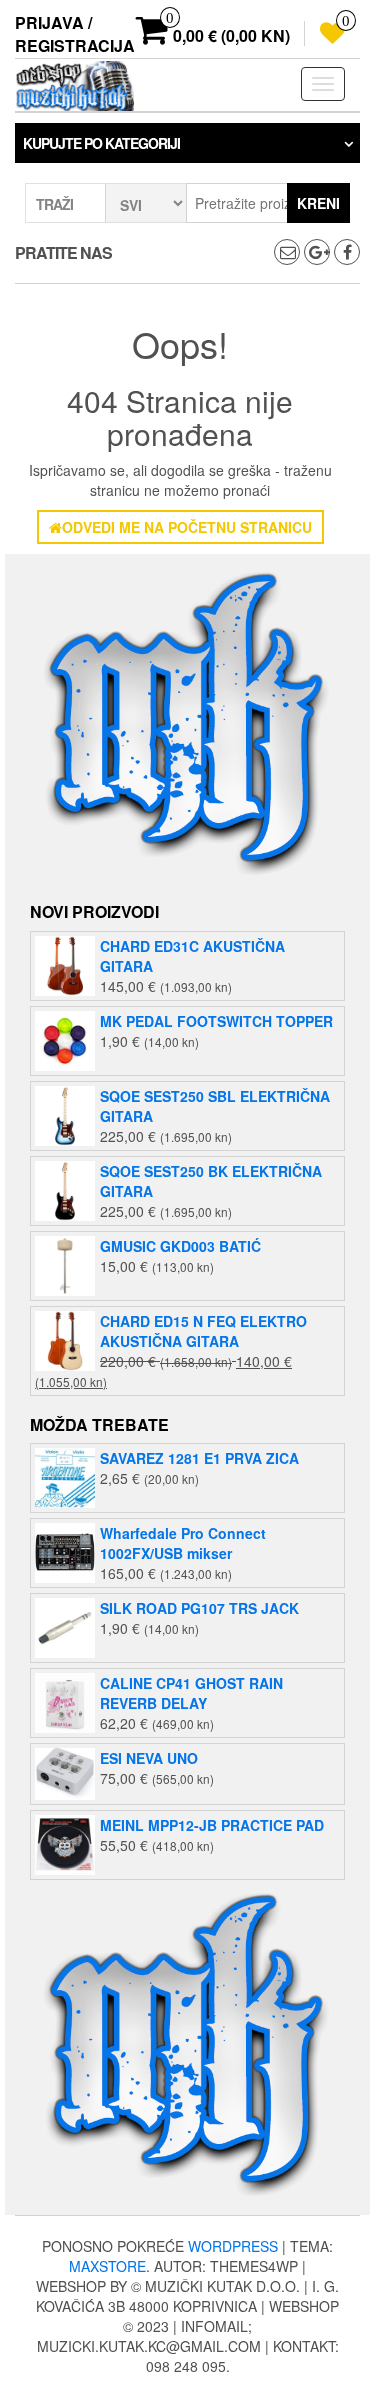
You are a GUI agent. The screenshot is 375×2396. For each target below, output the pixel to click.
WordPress (233, 2246)
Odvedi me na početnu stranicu (187, 527)
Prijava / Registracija (75, 34)
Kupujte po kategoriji (101, 143)
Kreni (318, 203)
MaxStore (107, 2266)
